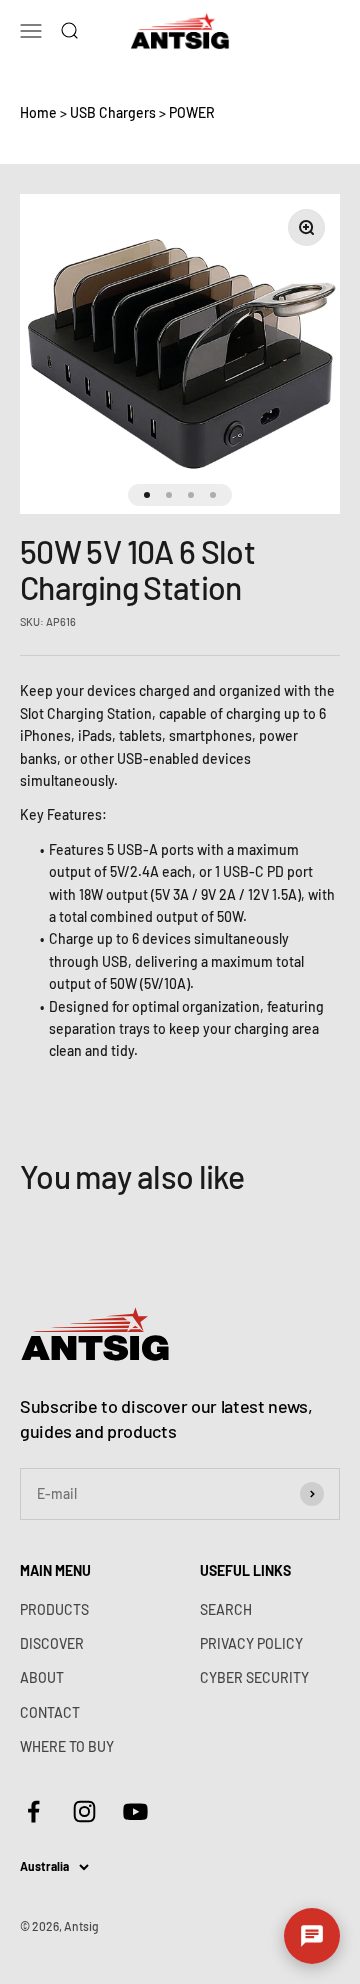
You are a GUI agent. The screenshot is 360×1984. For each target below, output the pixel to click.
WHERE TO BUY (67, 1746)
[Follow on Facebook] (33, 1811)
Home (38, 112)
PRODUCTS (54, 1609)
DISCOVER (52, 1643)
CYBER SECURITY (254, 1677)
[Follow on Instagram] (84, 1811)
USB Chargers (113, 112)
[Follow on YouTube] (135, 1811)
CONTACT (50, 1712)
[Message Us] (312, 1936)
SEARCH (226, 1609)
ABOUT (42, 1677)
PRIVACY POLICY (251, 1643)
